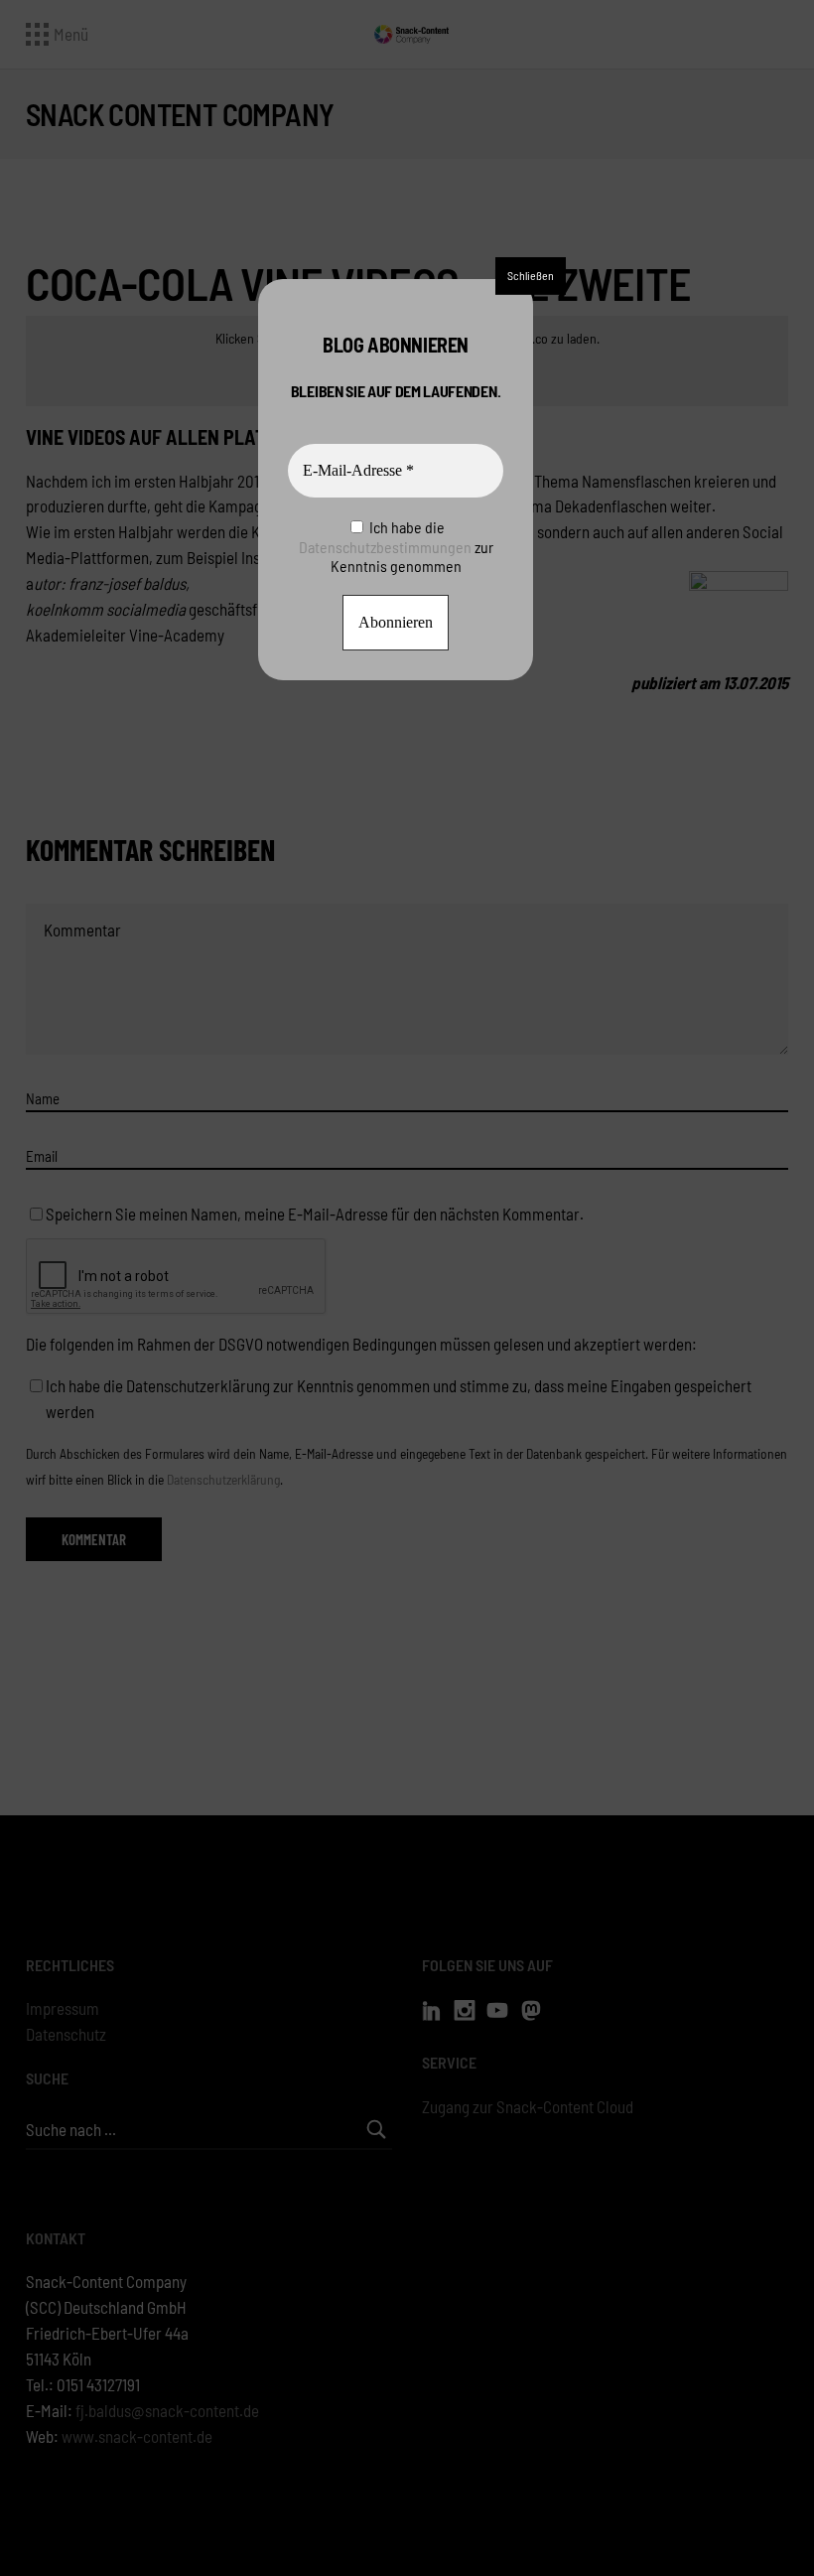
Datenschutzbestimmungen (385, 547)
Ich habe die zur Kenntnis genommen (396, 546)
